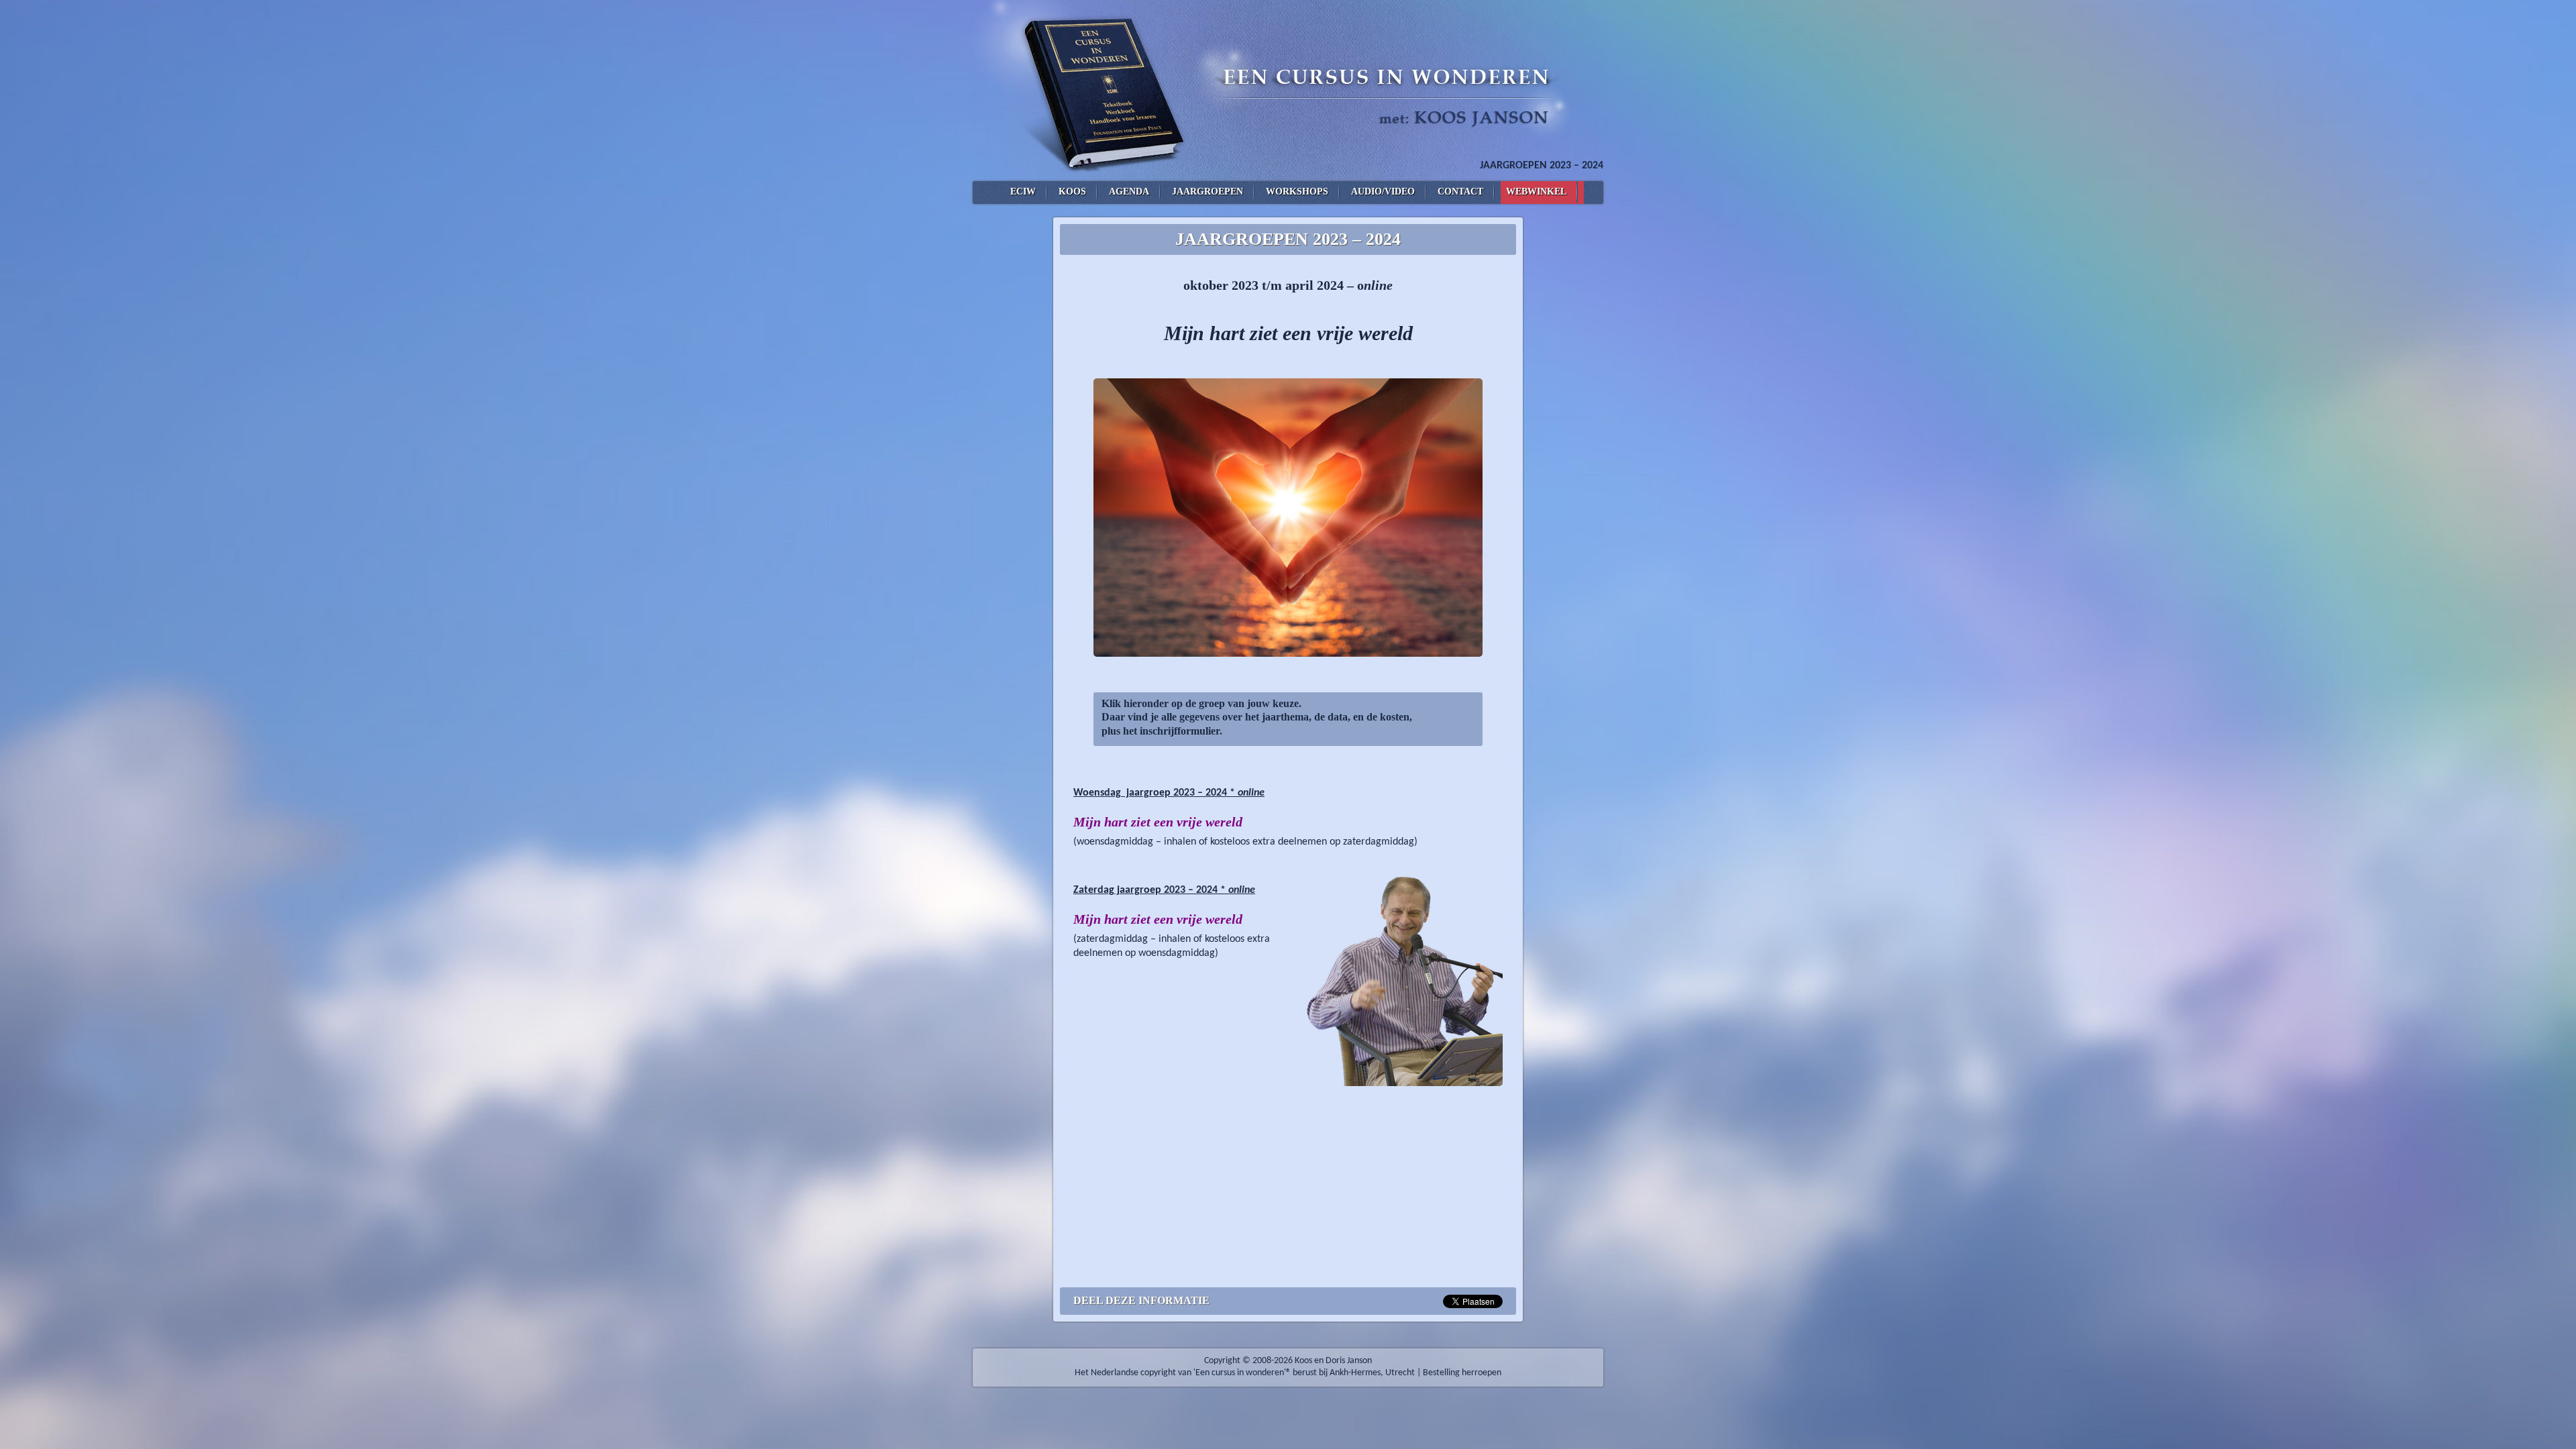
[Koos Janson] (1288, 91)
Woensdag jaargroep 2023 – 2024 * (1169, 793)
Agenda (1129, 192)
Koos (1072, 192)
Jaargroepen (1207, 192)
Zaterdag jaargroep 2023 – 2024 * (1164, 890)
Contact (1460, 192)
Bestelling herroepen (1462, 1373)
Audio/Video (1383, 192)
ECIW (1023, 192)
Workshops (1297, 192)
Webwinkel (1536, 192)
